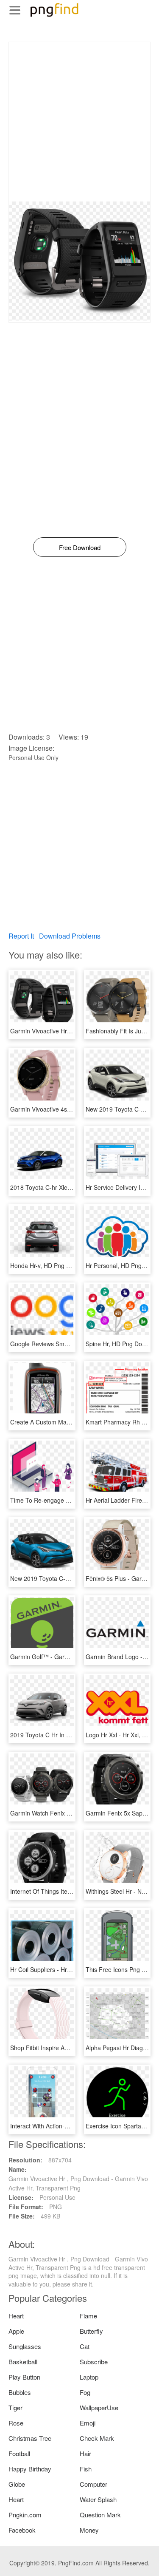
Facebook (22, 2530)
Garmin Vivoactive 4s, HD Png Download (65, 1109)
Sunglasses (25, 2346)
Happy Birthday (30, 2469)
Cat (85, 2346)
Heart (16, 2316)
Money (89, 2530)
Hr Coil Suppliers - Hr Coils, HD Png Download (72, 1969)
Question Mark (100, 2515)
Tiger (15, 2407)
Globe (17, 2484)
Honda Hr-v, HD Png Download (52, 1265)
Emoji (88, 2423)
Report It (21, 936)
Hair (85, 2453)
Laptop (89, 2377)
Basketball (23, 2362)
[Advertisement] (79, 122)
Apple (16, 2331)
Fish (86, 2469)
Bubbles (20, 2392)
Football (19, 2453)
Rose (16, 2423)
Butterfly (91, 2331)
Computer (93, 2484)
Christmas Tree (30, 2438)
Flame (88, 2316)
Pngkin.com (25, 2515)
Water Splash (98, 2499)
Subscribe (94, 2362)
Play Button (24, 2377)
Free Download (80, 547)
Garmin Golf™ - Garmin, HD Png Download (68, 1657)
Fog (85, 2392)
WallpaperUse (99, 2407)
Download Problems (70, 936)
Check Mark (97, 2438)
